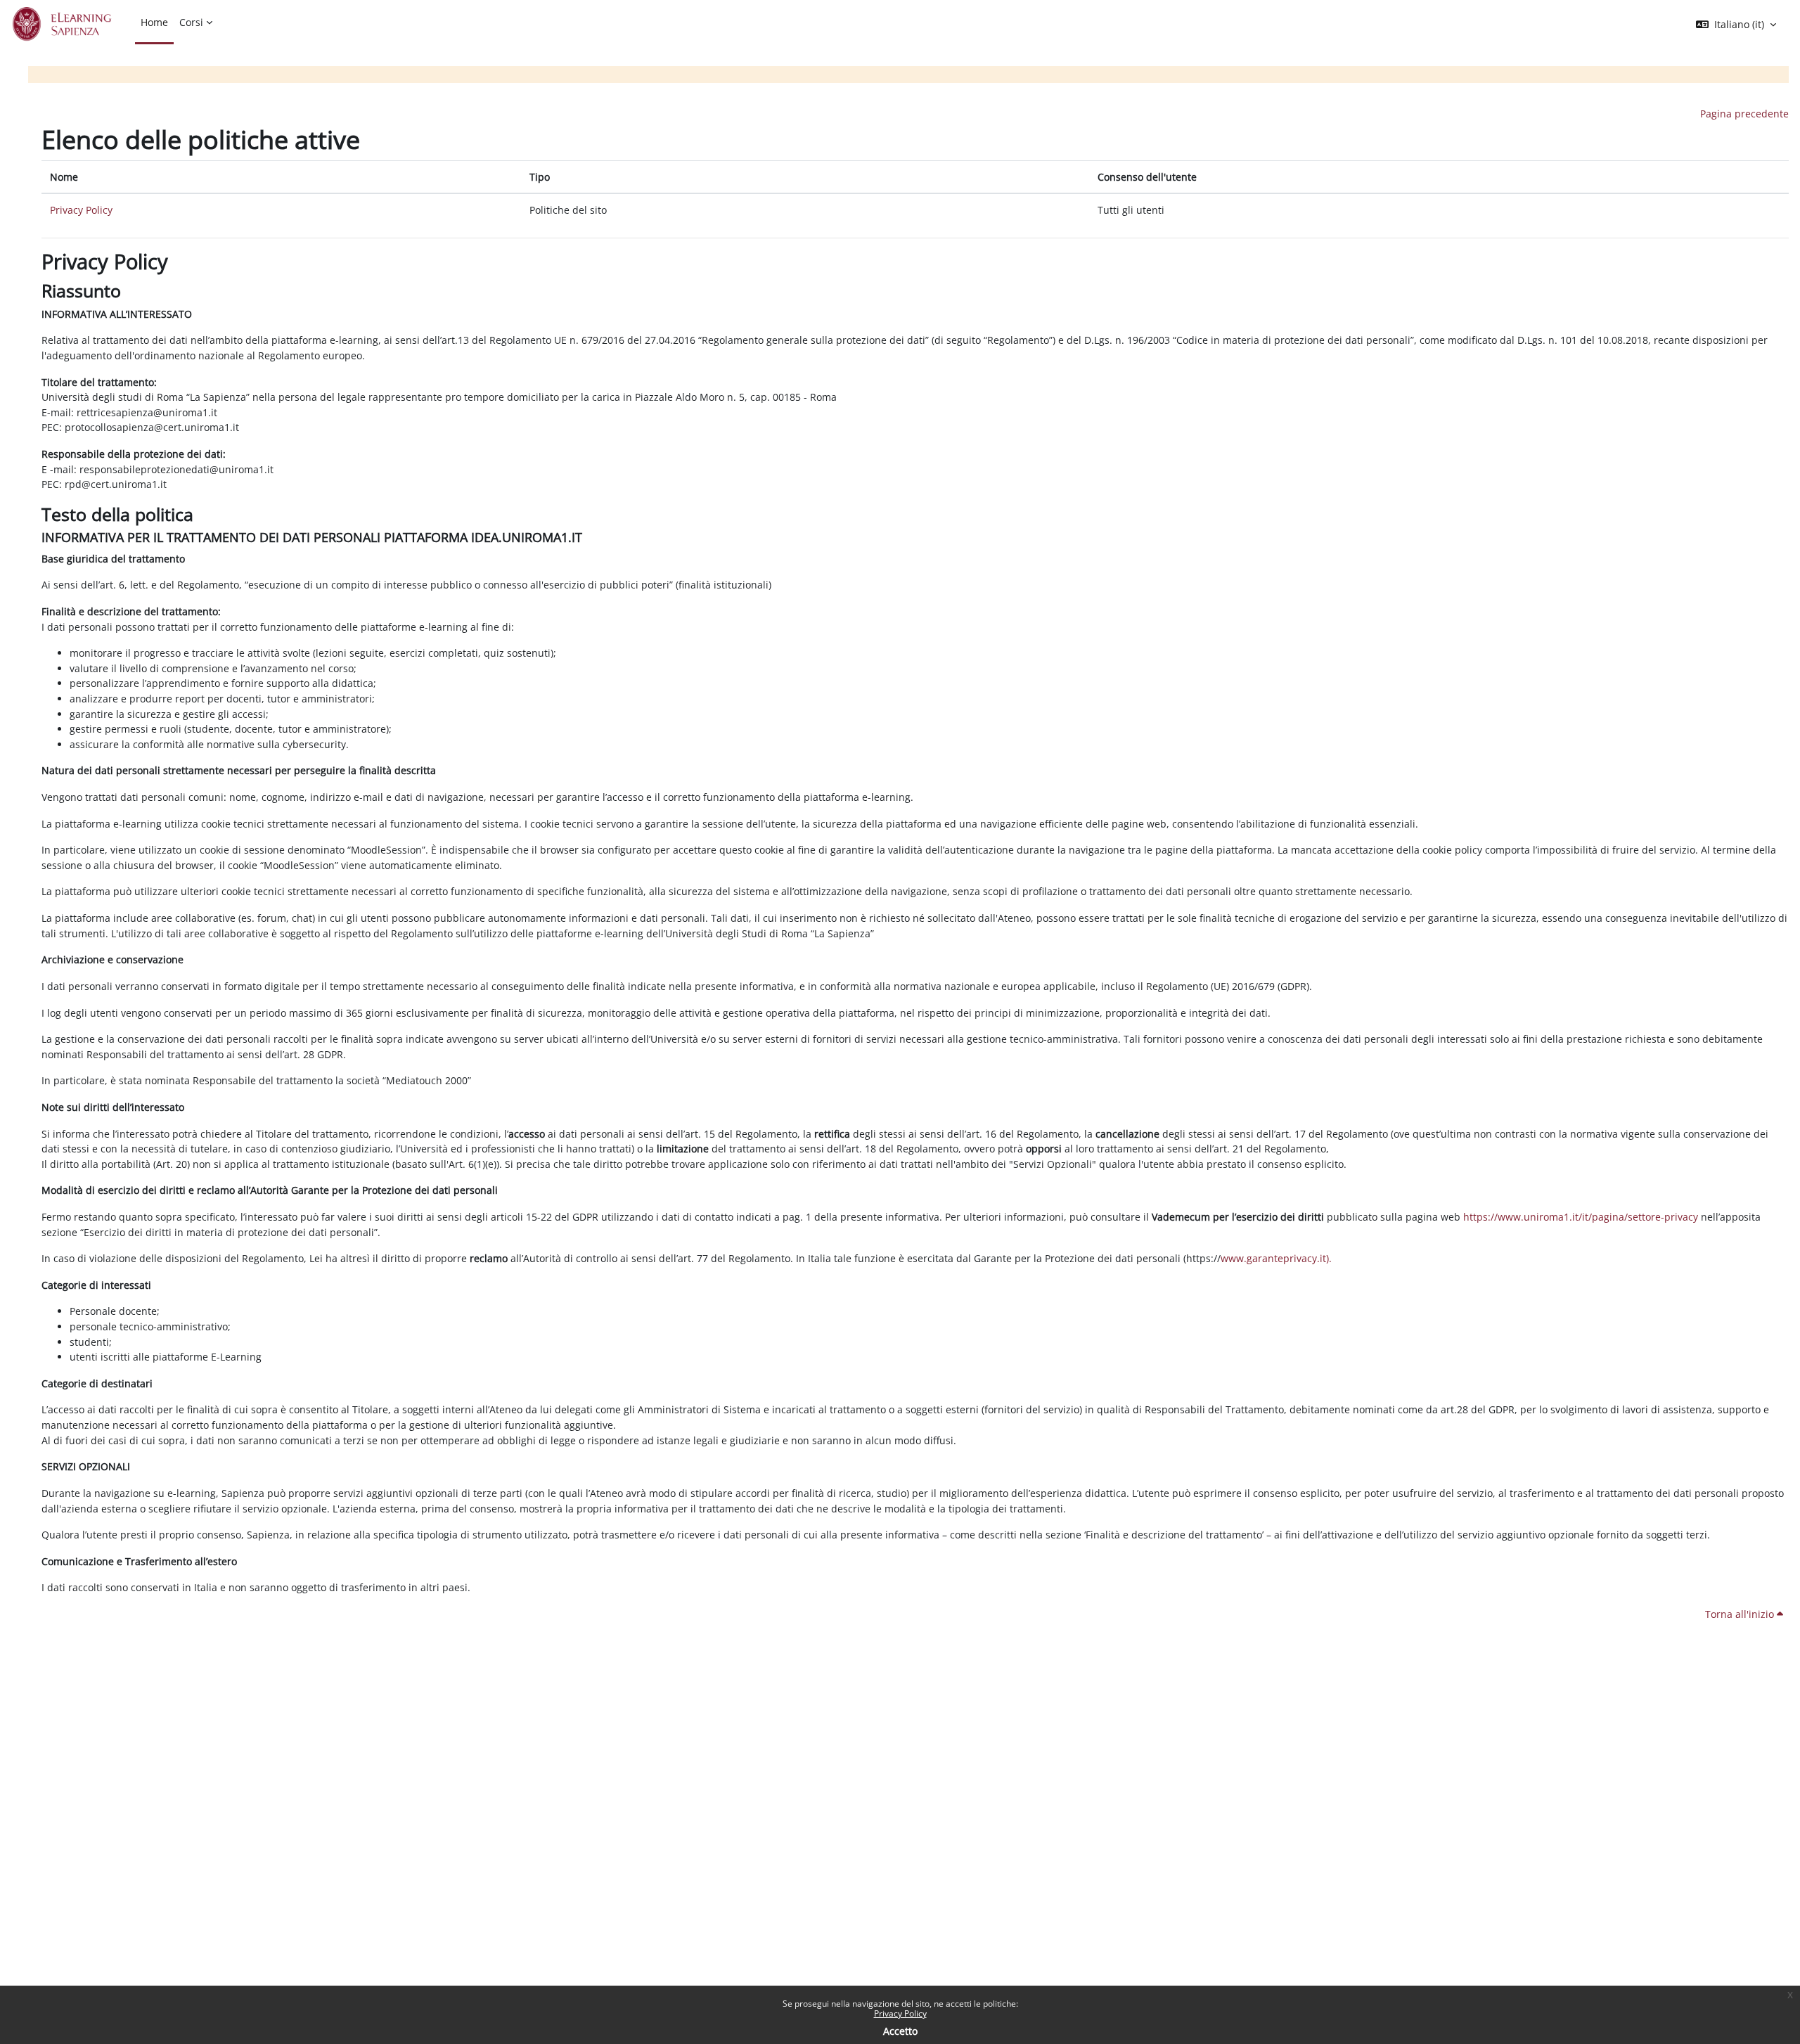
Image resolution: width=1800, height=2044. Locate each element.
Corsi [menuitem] (191, 22)
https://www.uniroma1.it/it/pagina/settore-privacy (1581, 1217)
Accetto (900, 2031)
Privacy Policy (900, 2013)
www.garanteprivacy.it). (1276, 1258)
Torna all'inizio (1741, 1614)
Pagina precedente (1744, 114)
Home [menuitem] (154, 22)
